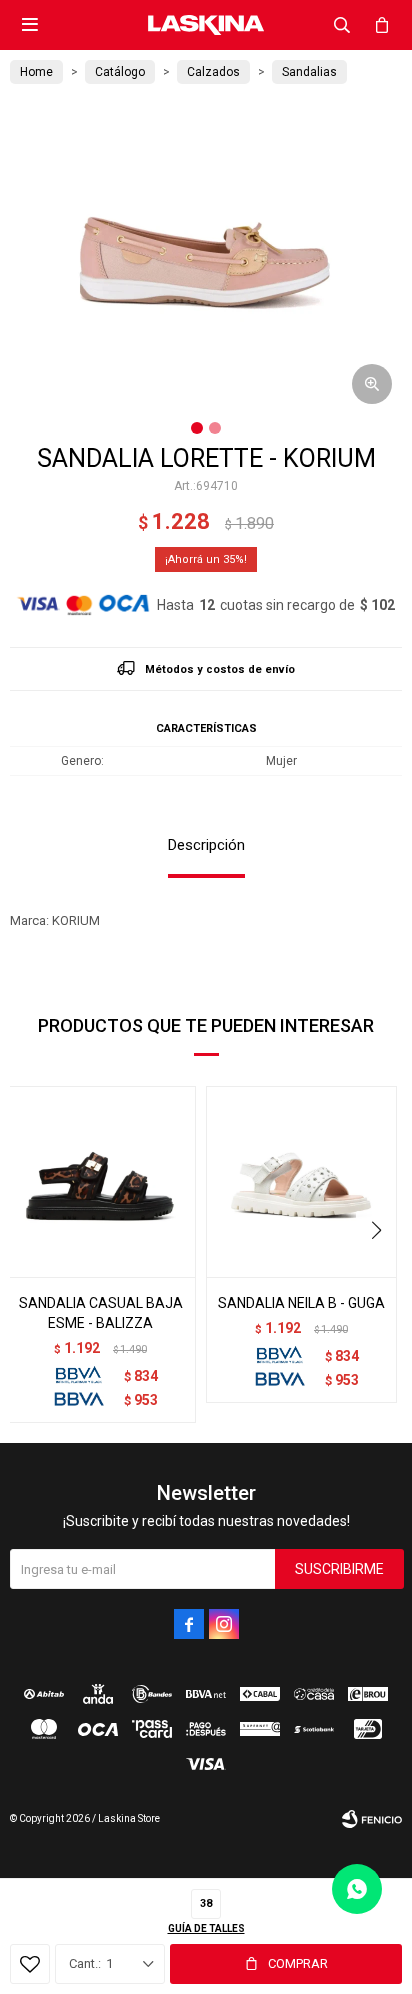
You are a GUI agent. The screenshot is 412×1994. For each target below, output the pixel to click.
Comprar (298, 1963)
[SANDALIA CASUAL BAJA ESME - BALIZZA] (100, 1181)
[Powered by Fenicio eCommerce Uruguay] (372, 1819)
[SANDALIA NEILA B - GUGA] (301, 1181)
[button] (342, 25)
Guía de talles (206, 1928)
